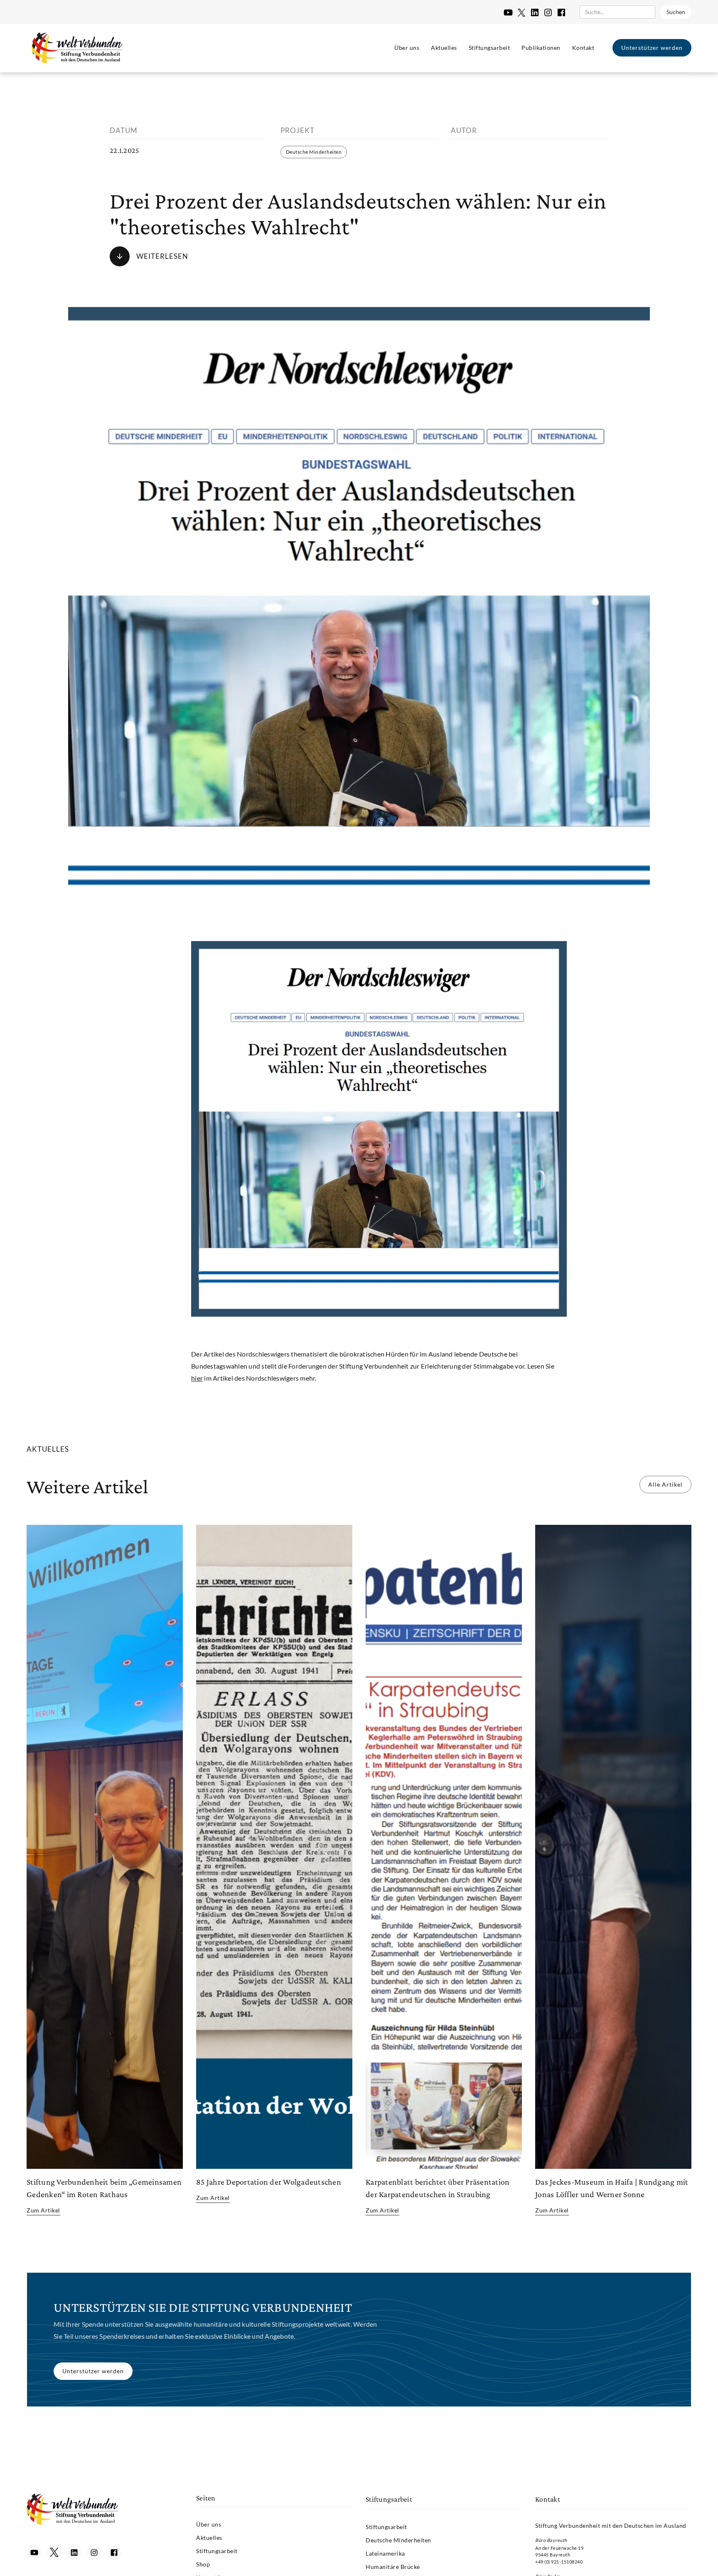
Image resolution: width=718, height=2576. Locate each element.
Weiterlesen (162, 256)
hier (197, 1378)
